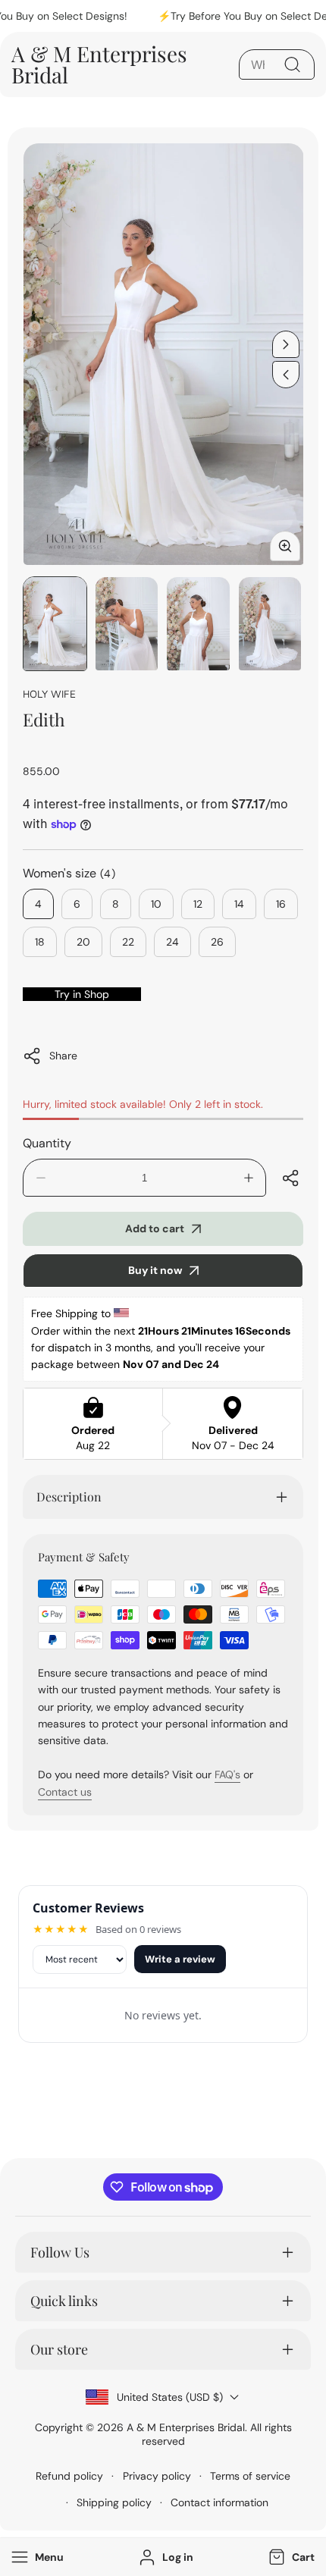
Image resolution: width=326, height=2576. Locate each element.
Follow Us (60, 2252)
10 (156, 904)
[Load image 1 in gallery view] (55, 624)
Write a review (180, 1959)
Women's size (69, 873)
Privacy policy (157, 2476)
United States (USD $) (170, 2397)
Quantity (47, 1143)
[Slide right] (286, 344)
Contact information (219, 2502)
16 (281, 904)
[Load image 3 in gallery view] (198, 624)
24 (172, 942)
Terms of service (250, 2476)
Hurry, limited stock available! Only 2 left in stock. (143, 1104)
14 (239, 904)
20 (83, 942)
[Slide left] (286, 375)
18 (40, 942)
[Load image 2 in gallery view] (127, 624)
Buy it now (155, 1270)
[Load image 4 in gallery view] (270, 624)
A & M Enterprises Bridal (186, 2427)
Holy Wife (49, 693)
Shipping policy (114, 2502)
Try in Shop (82, 994)
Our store (59, 2349)
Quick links (64, 2301)
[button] (290, 2557)
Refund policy (69, 2476)
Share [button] (63, 1056)
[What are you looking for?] (292, 64)
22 (128, 942)
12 (198, 904)
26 (217, 942)
